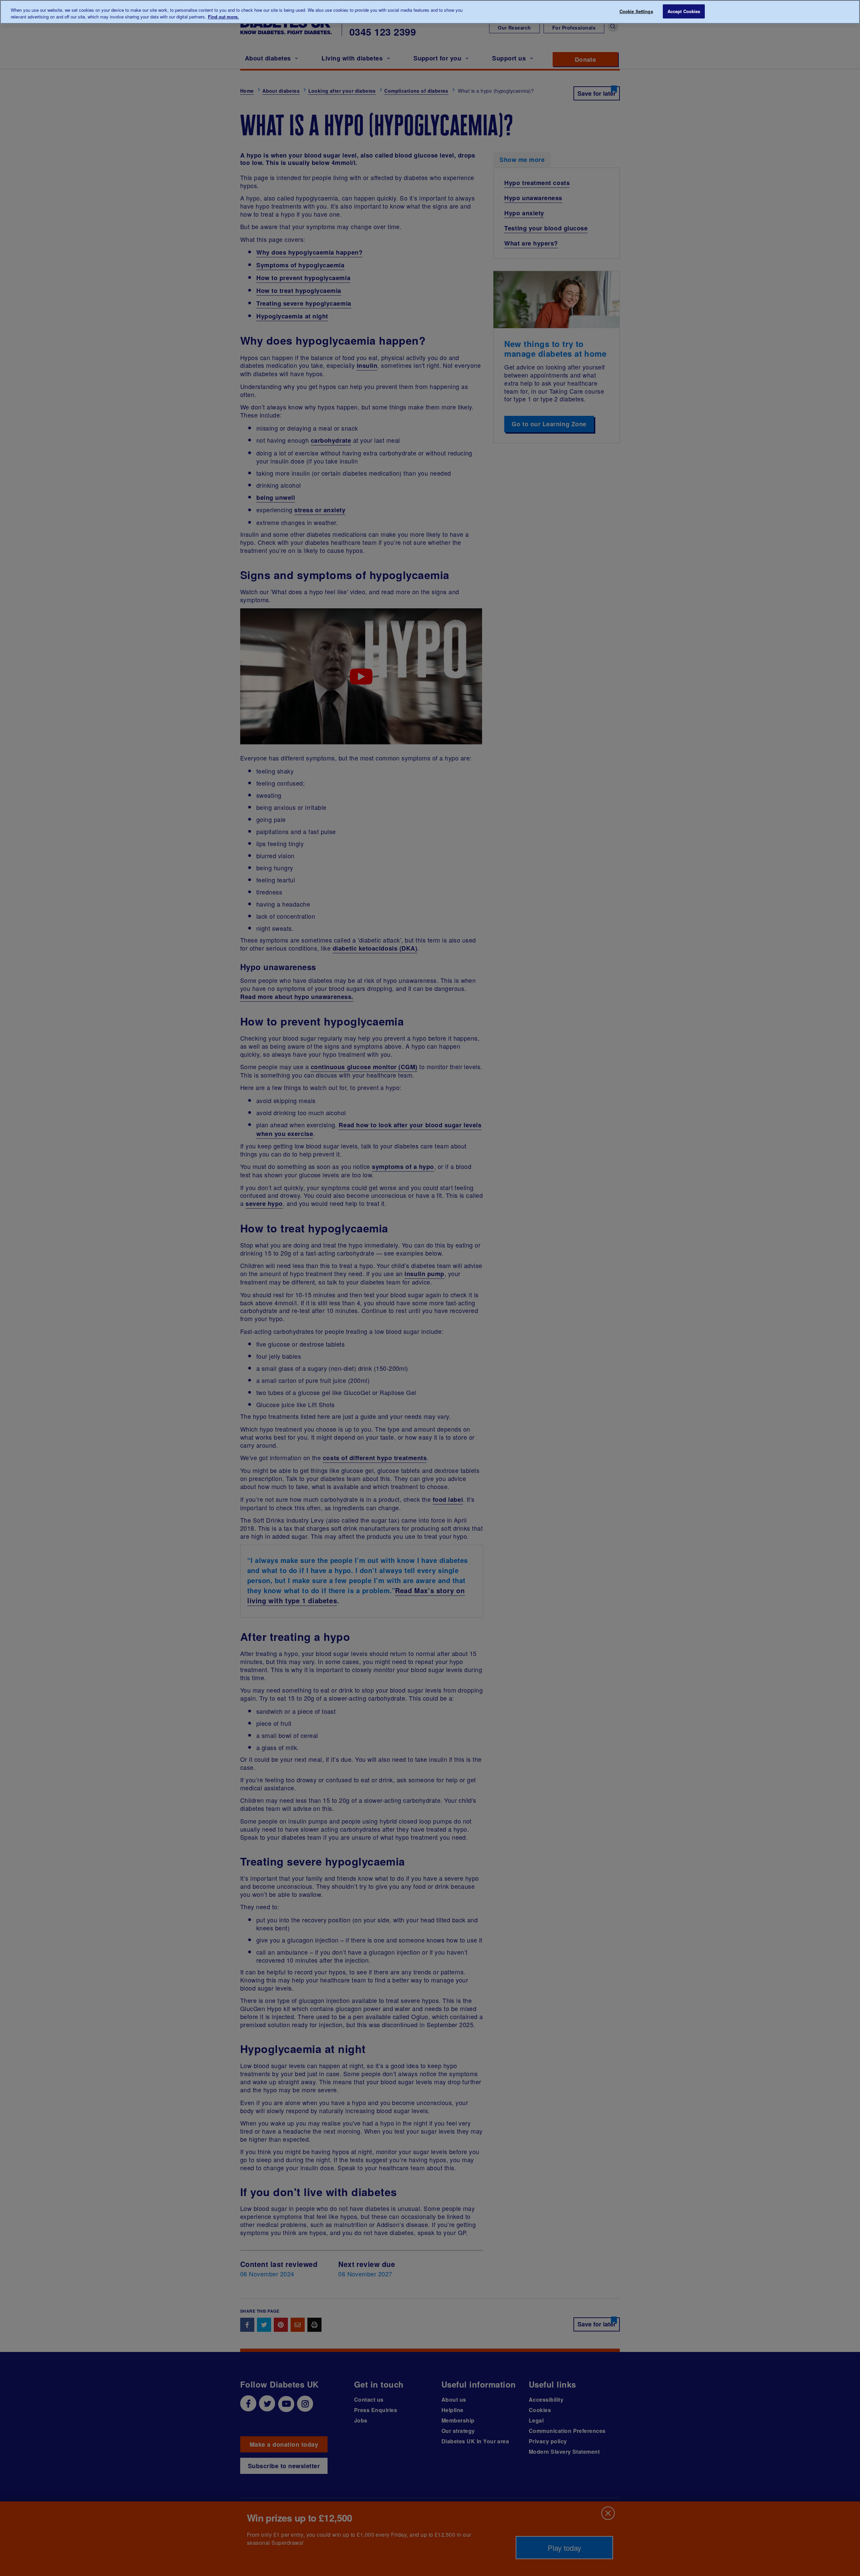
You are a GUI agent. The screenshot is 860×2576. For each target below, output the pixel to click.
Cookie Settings (636, 11)
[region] (430, 12)
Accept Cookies (684, 11)
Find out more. (223, 17)
